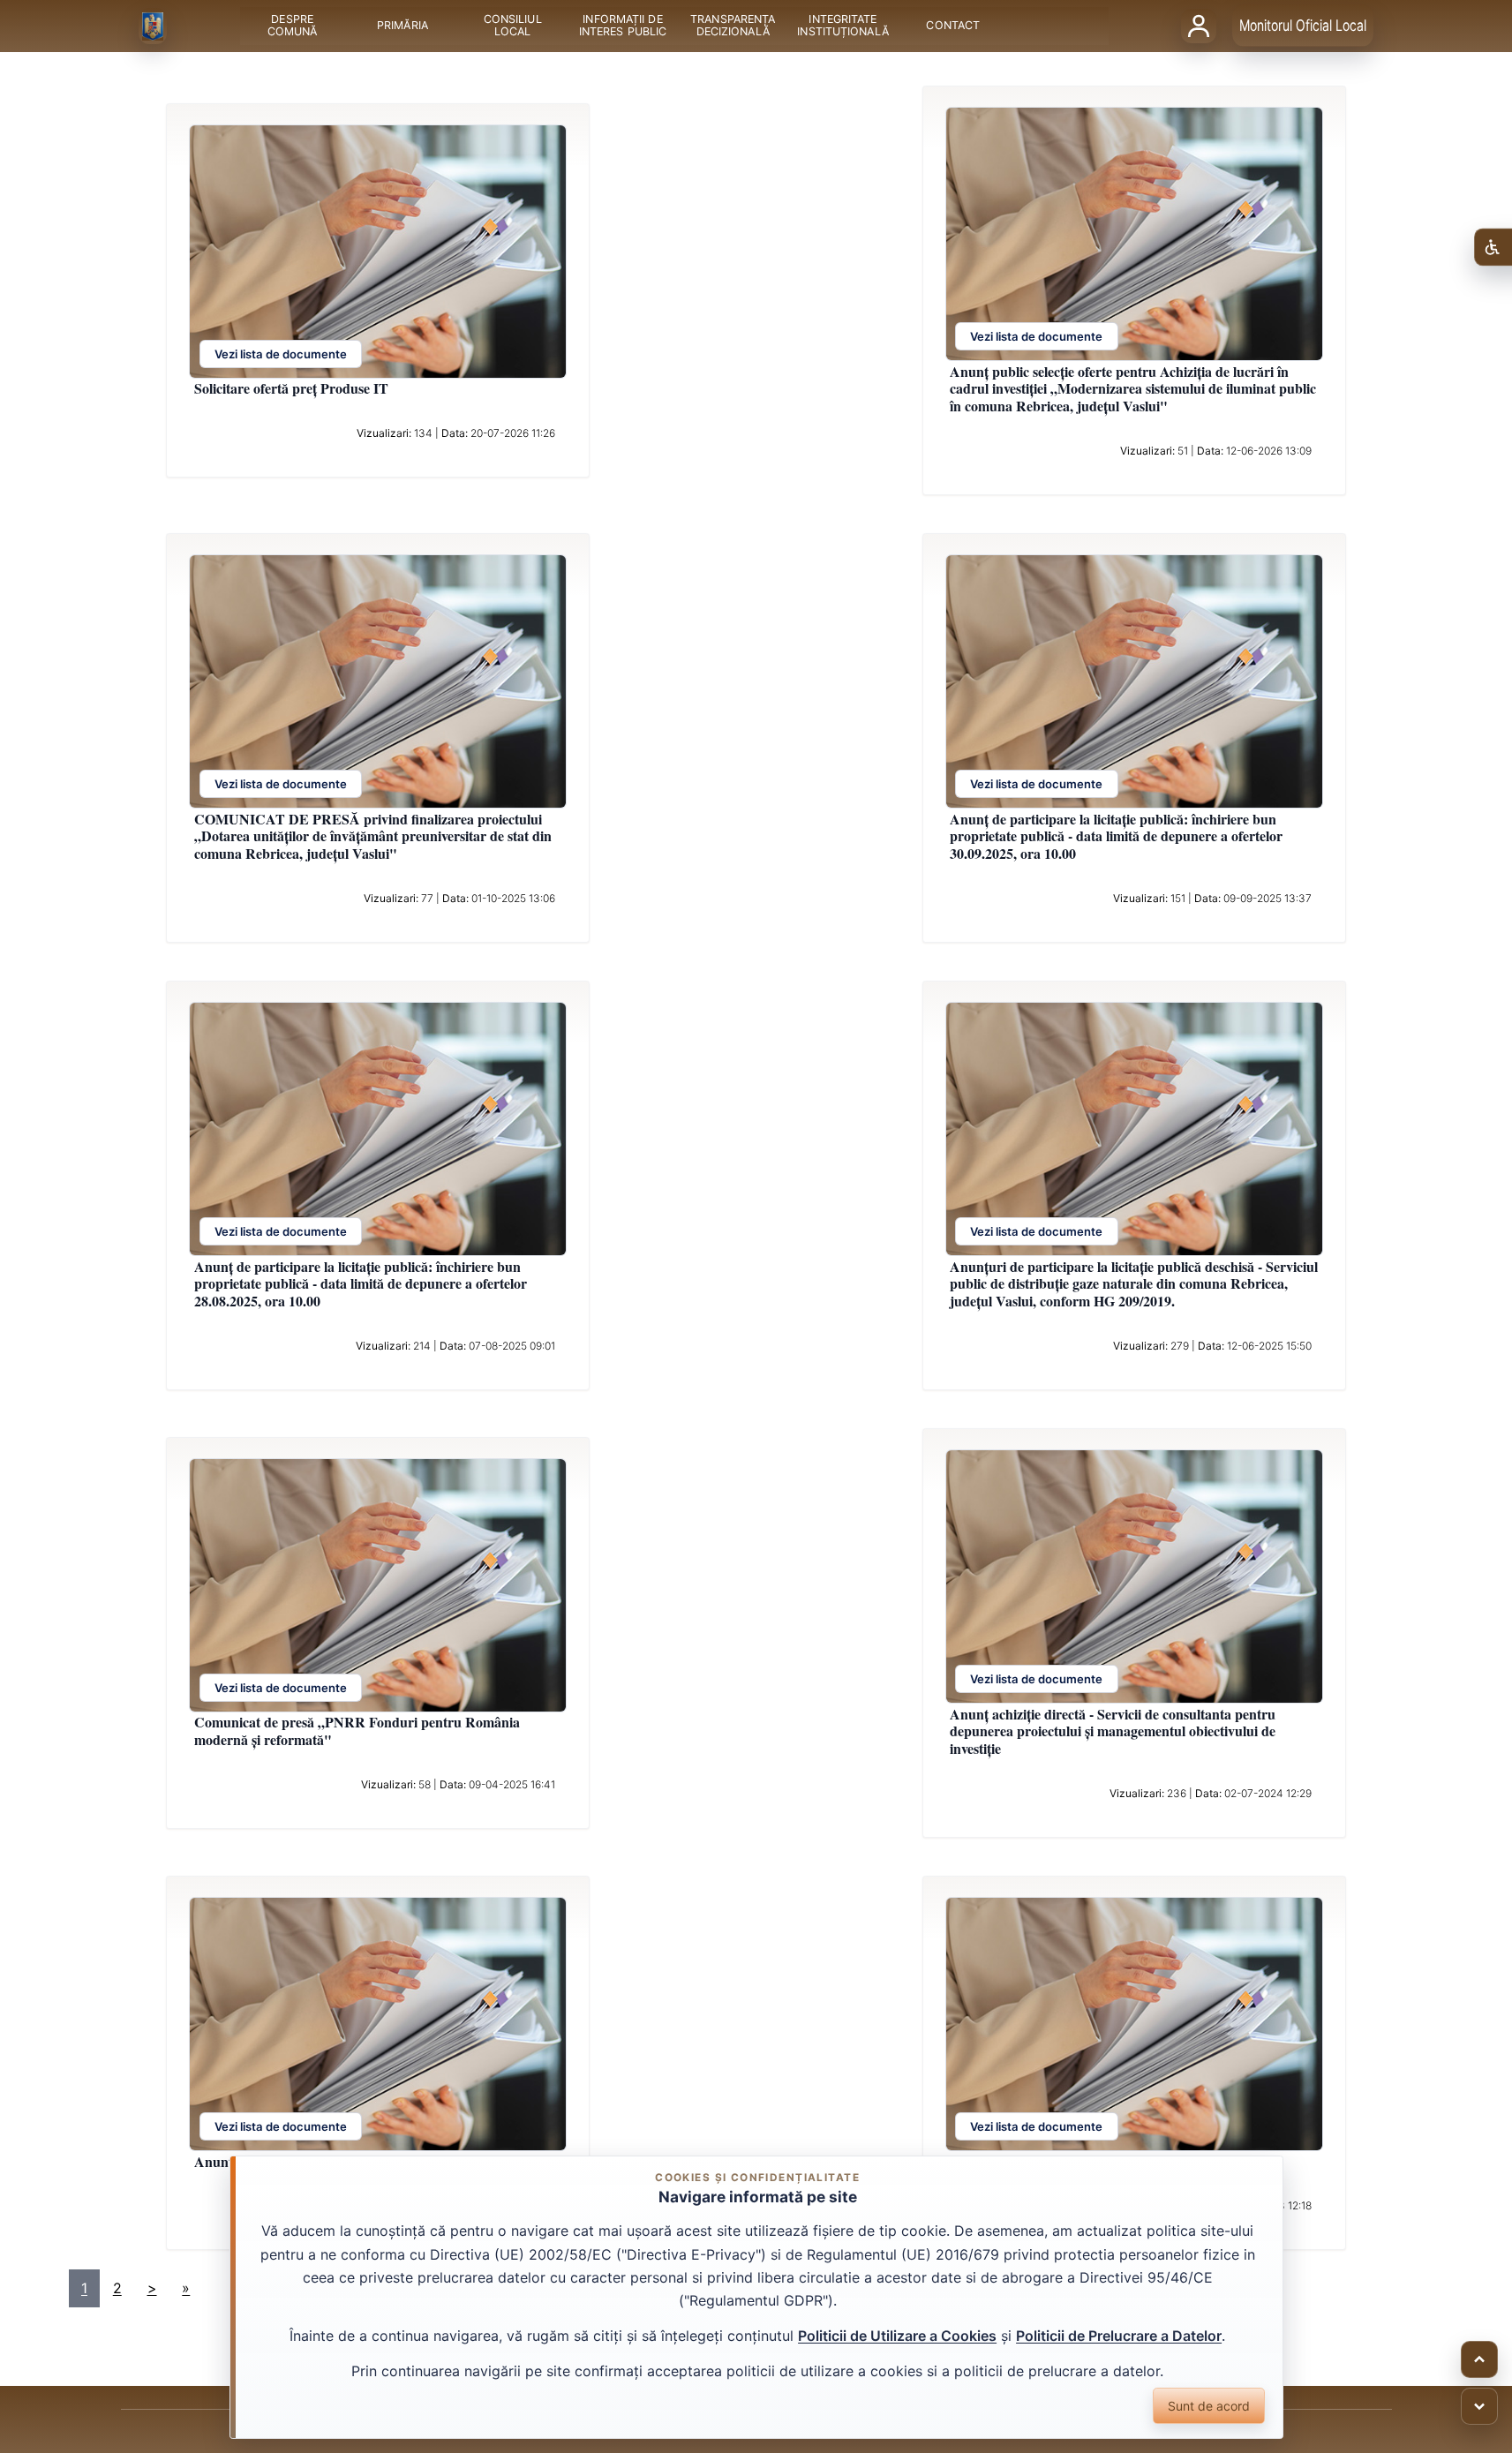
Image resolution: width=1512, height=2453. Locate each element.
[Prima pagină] (153, 26)
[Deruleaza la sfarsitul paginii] (1479, 2406)
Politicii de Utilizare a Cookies (897, 2336)
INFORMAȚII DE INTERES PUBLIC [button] (622, 26)
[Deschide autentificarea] (1199, 26)
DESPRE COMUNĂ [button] (292, 26)
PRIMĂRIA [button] (402, 26)
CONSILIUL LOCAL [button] (512, 26)
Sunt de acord (1209, 2406)
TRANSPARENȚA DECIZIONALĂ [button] (733, 26)
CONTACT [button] (953, 26)
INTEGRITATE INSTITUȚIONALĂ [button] (843, 26)
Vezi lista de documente (281, 354)
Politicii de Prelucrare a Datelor (1119, 2336)
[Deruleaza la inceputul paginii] (1479, 2359)
